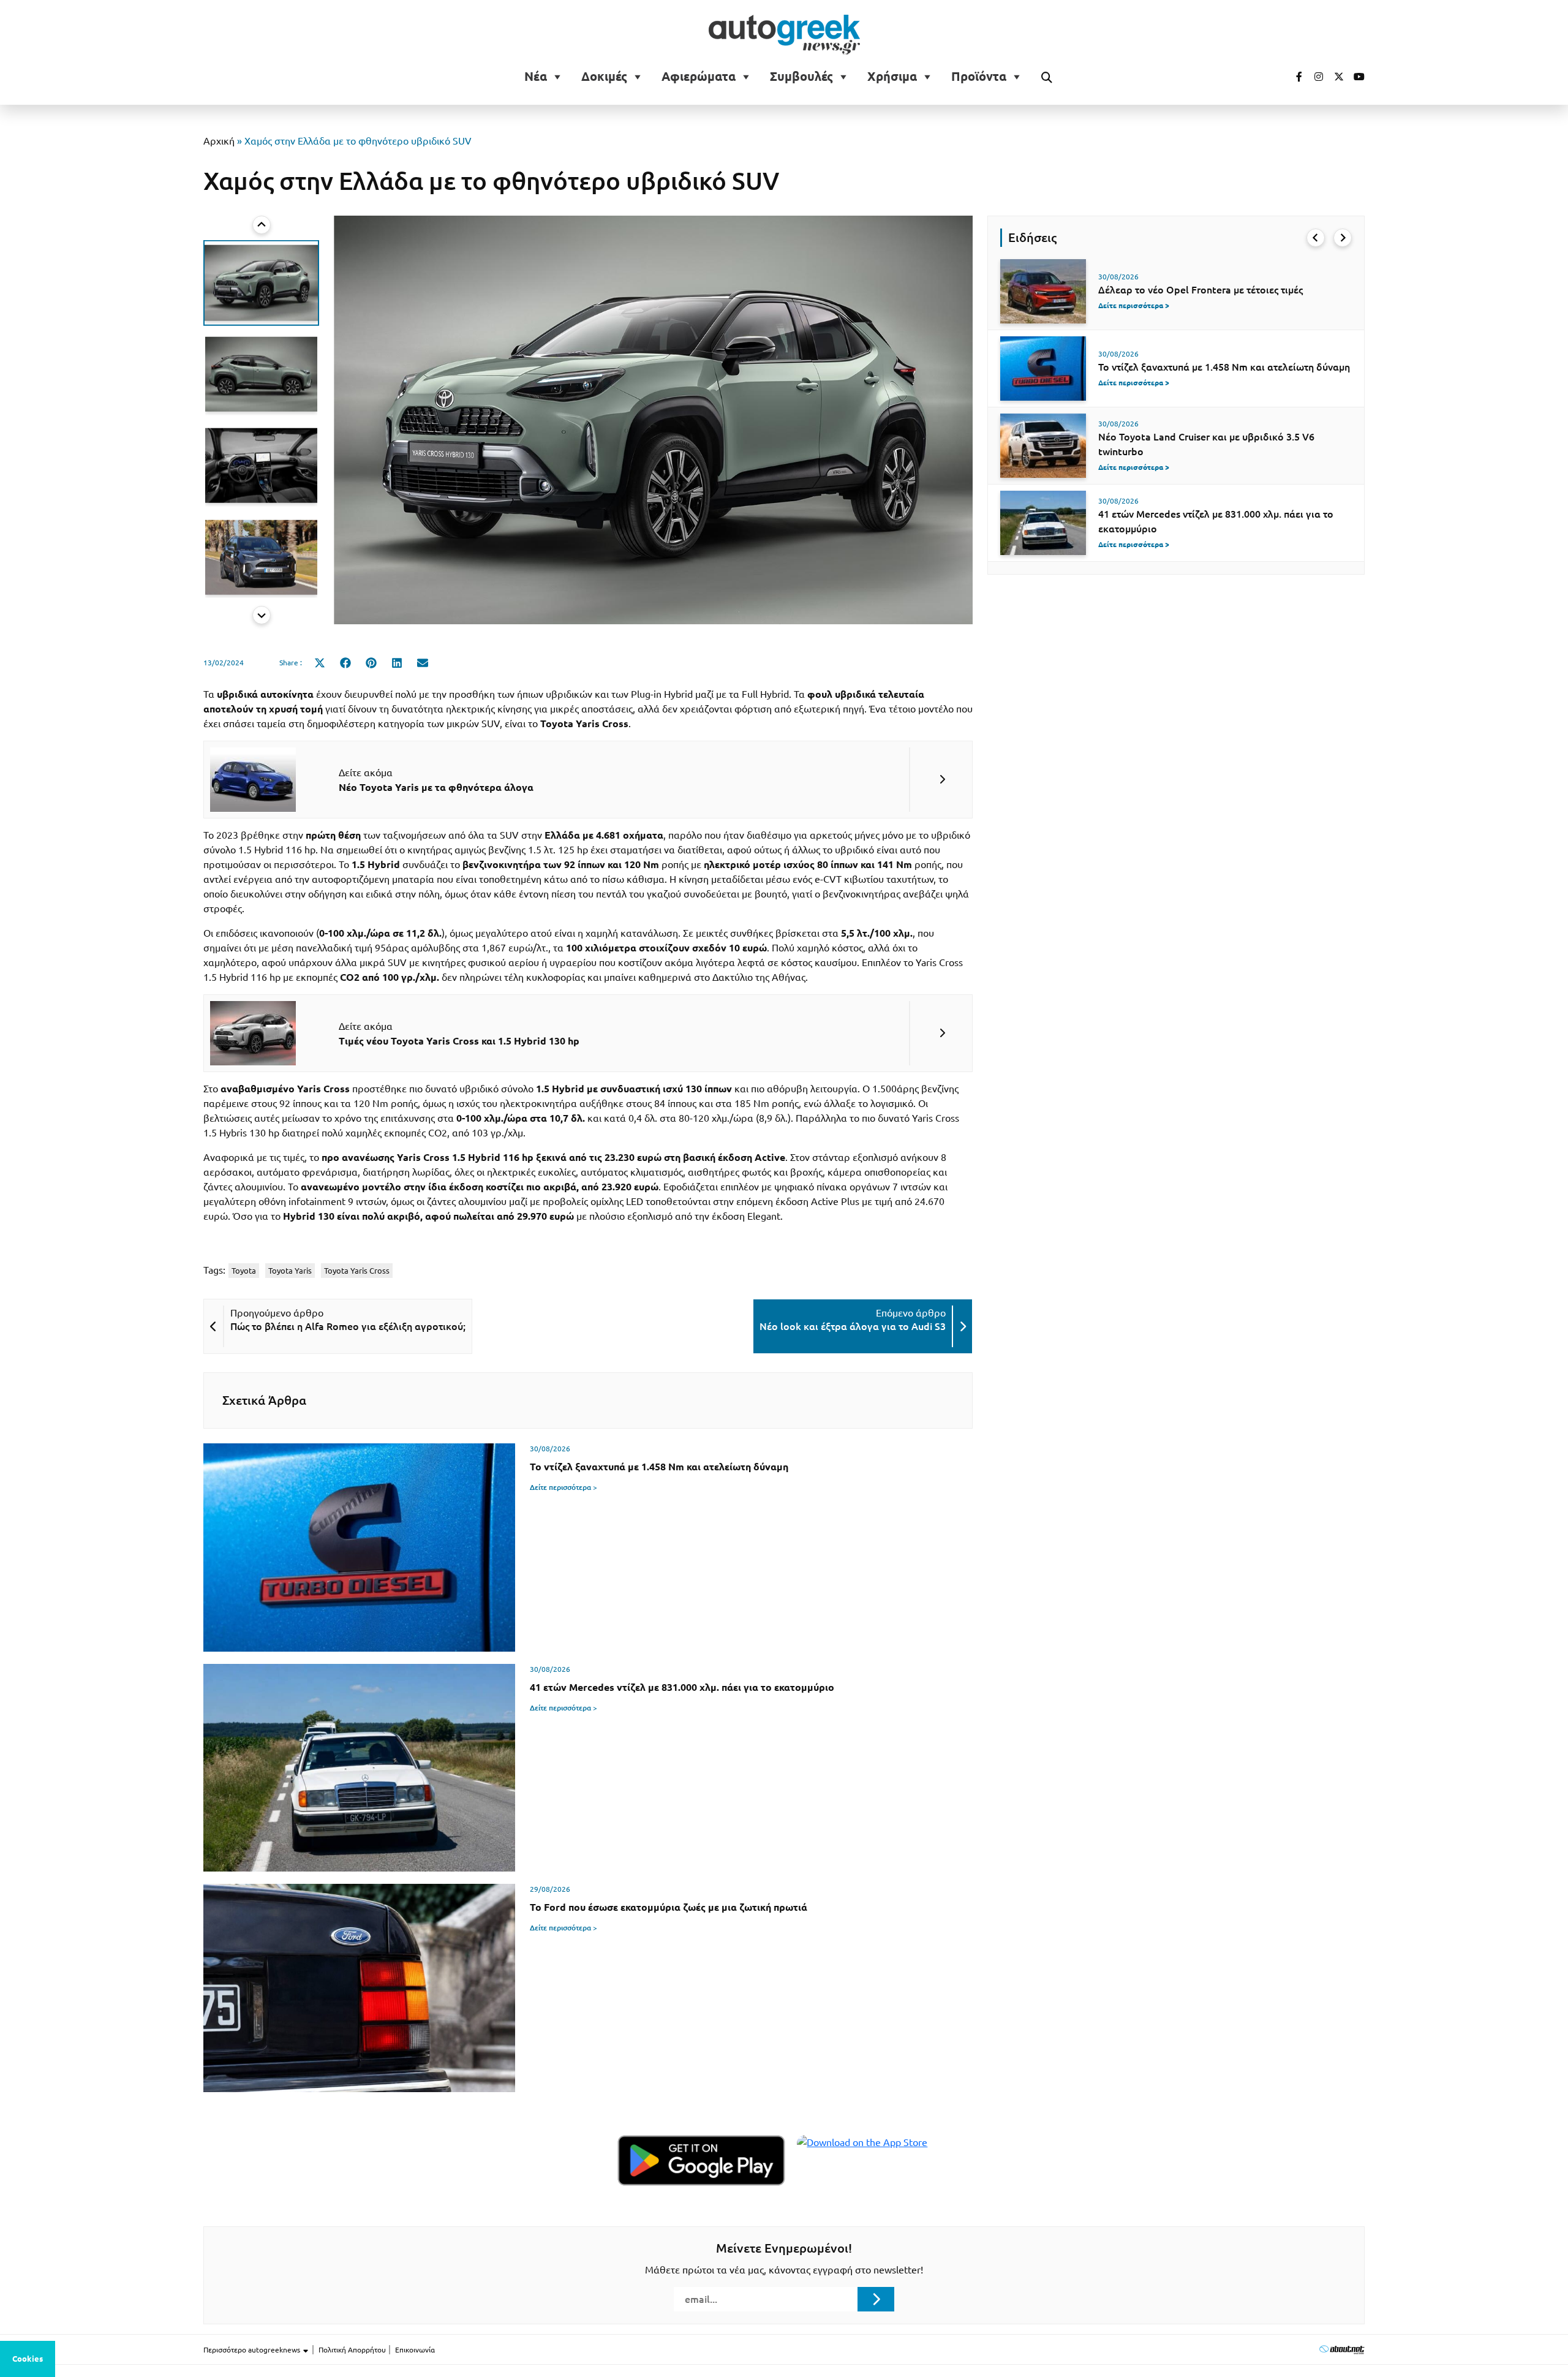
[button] (261, 283)
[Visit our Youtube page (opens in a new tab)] (1355, 77)
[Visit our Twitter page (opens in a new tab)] (1335, 77)
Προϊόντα (979, 77)
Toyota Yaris (290, 1271)
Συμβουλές (801, 77)
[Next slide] (262, 615)
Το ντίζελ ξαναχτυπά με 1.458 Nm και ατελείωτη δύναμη (1224, 367)
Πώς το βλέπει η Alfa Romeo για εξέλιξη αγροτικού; (348, 1326)
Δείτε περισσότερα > (563, 1487)
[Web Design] (1342, 2349)
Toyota (244, 1271)
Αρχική (219, 141)
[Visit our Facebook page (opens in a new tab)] (1293, 77)
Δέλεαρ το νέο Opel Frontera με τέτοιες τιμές (1200, 290)
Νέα (536, 77)
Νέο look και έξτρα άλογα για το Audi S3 (853, 1326)
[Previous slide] (262, 225)
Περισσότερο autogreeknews (253, 2350)
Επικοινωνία (415, 2350)
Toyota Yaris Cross (357, 1271)
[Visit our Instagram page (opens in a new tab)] (1314, 77)
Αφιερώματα (699, 77)
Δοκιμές (604, 77)
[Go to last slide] (1316, 238)
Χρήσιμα (892, 77)
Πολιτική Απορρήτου (352, 2350)
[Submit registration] (876, 2299)
